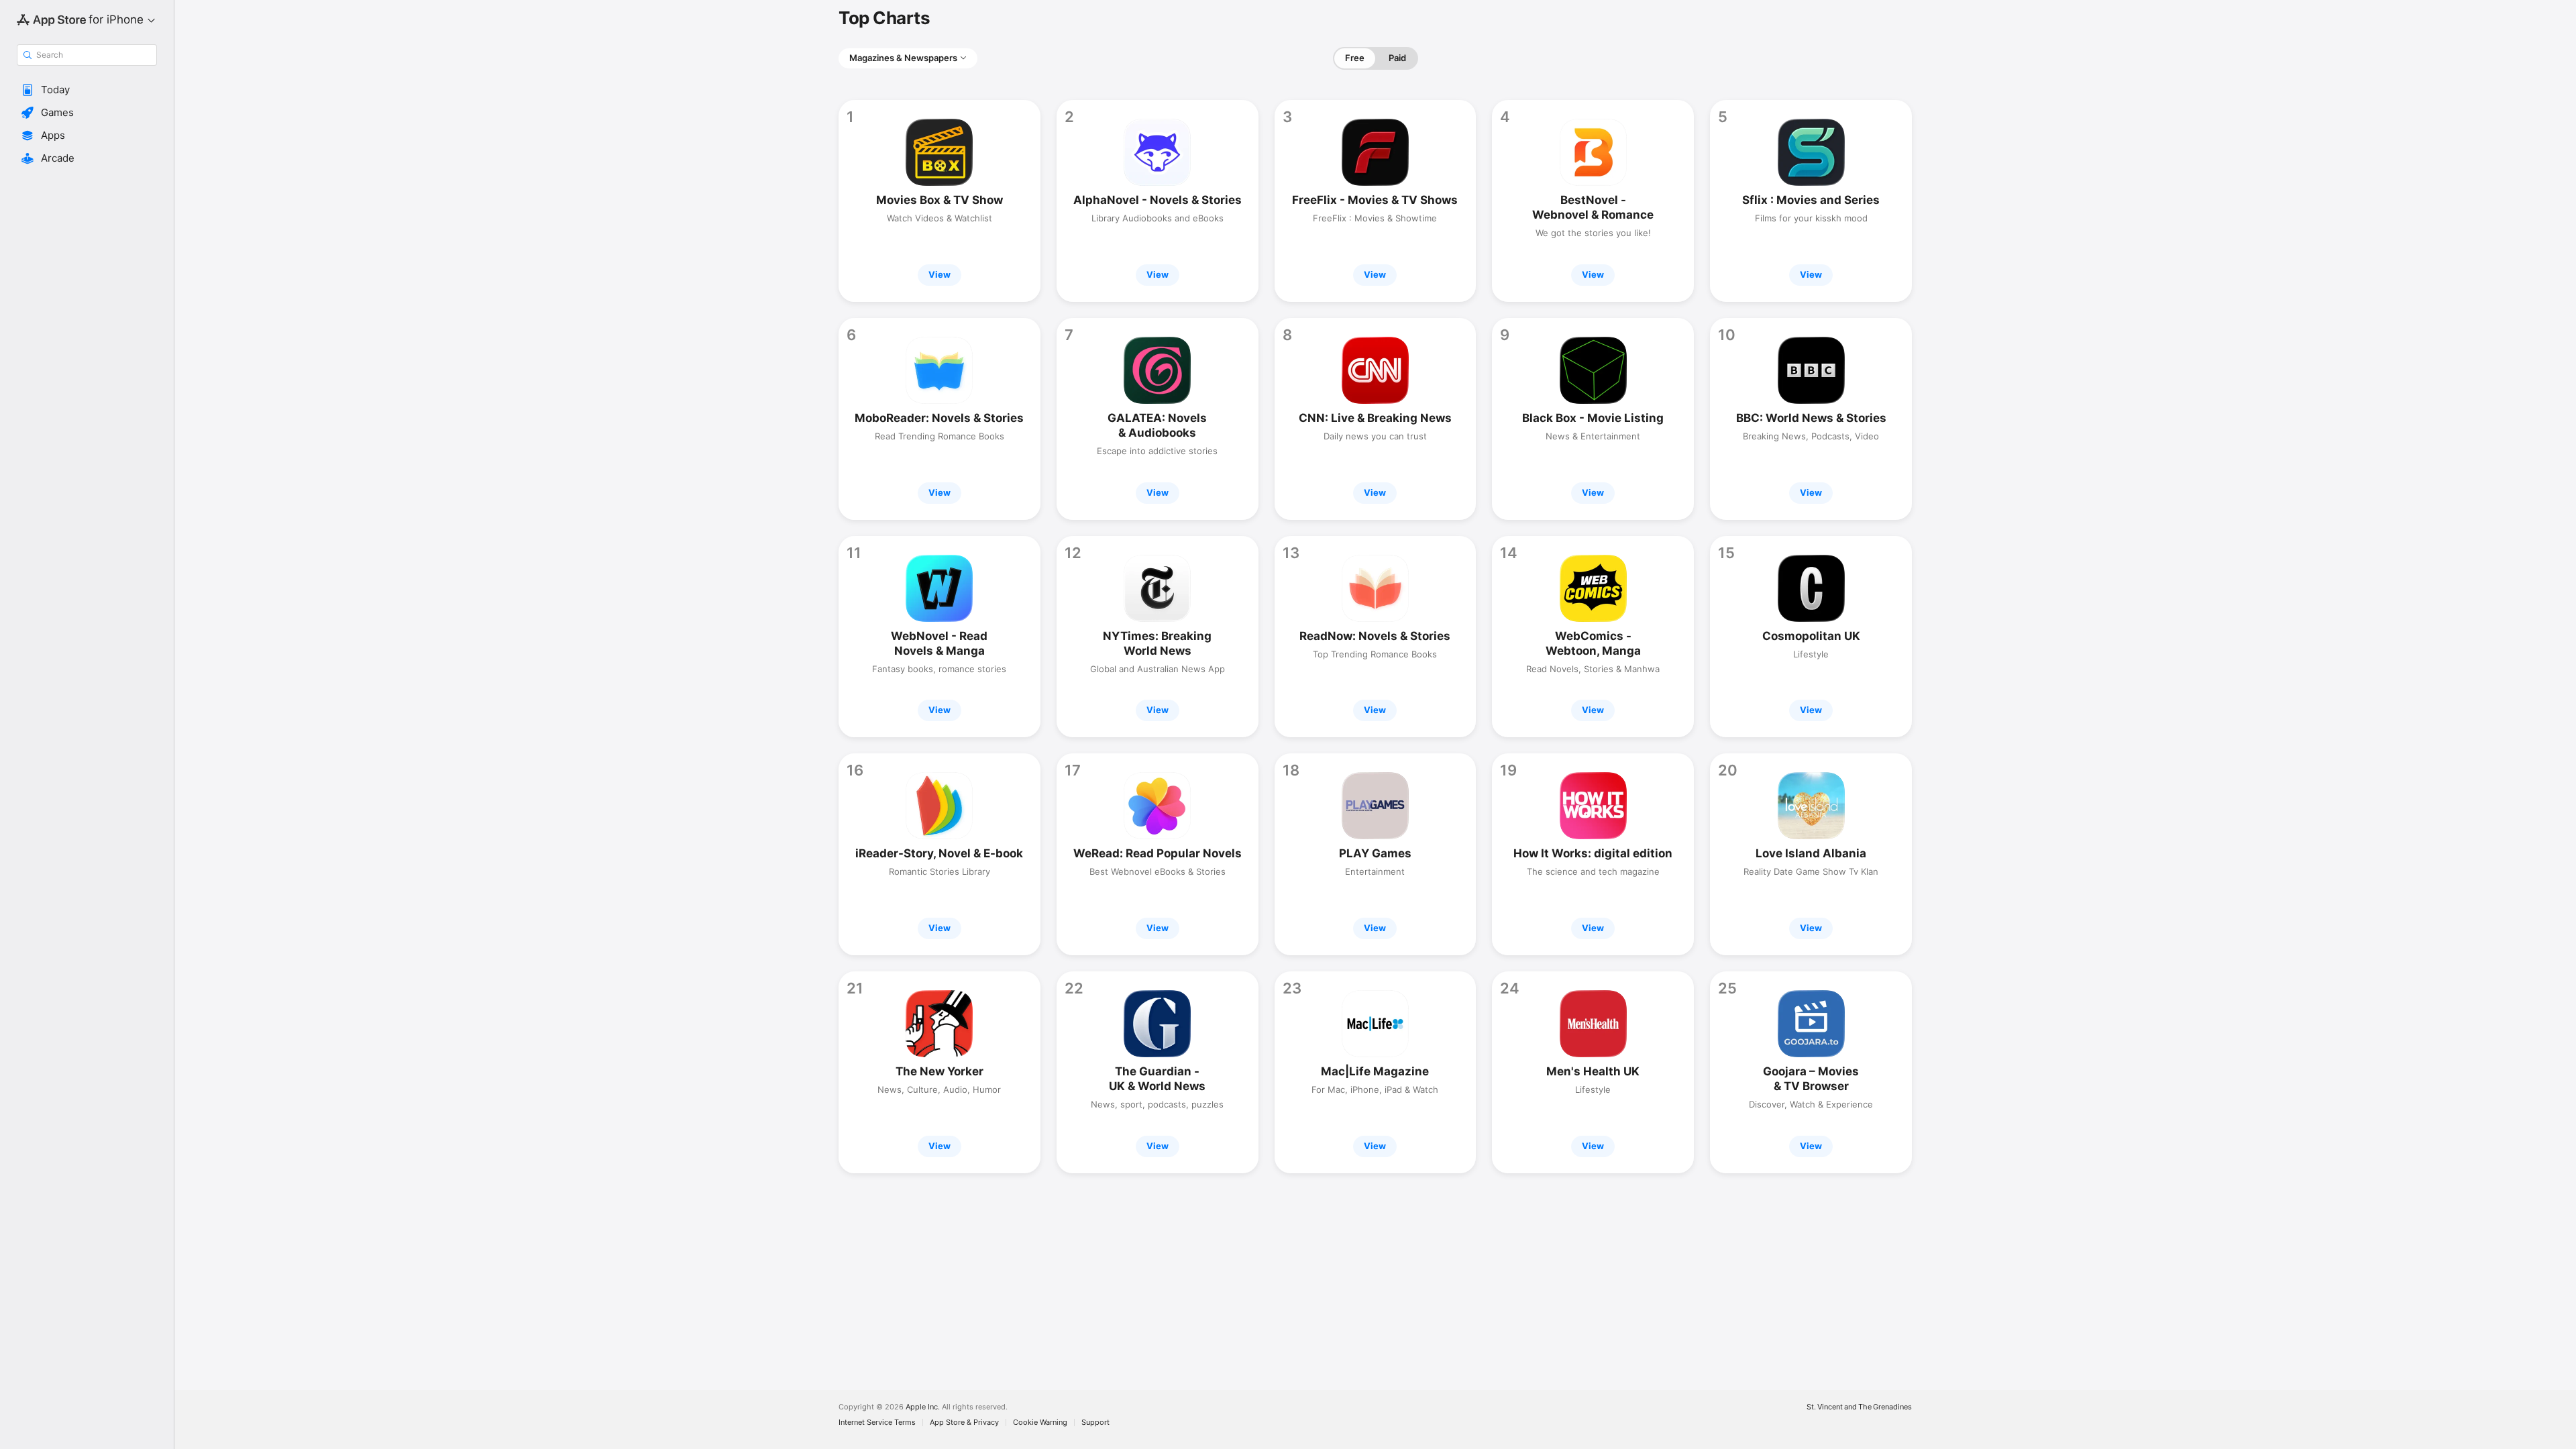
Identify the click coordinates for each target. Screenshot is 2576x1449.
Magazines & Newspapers (903, 58)
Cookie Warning (1040, 1423)
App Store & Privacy (964, 1423)
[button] (87, 90)
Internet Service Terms (877, 1423)
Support (1095, 1423)
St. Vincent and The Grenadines (1859, 1407)
